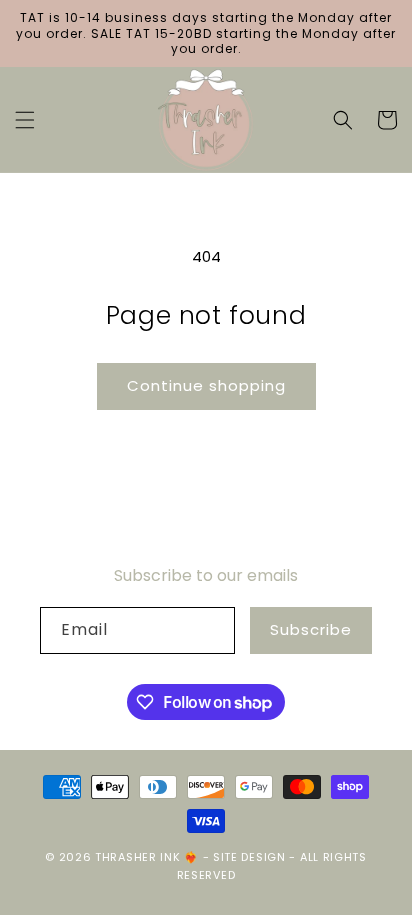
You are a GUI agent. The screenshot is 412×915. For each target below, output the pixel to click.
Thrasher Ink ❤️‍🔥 (147, 857)
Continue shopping (206, 385)
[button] (25, 120)
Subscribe (311, 629)
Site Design (249, 857)
